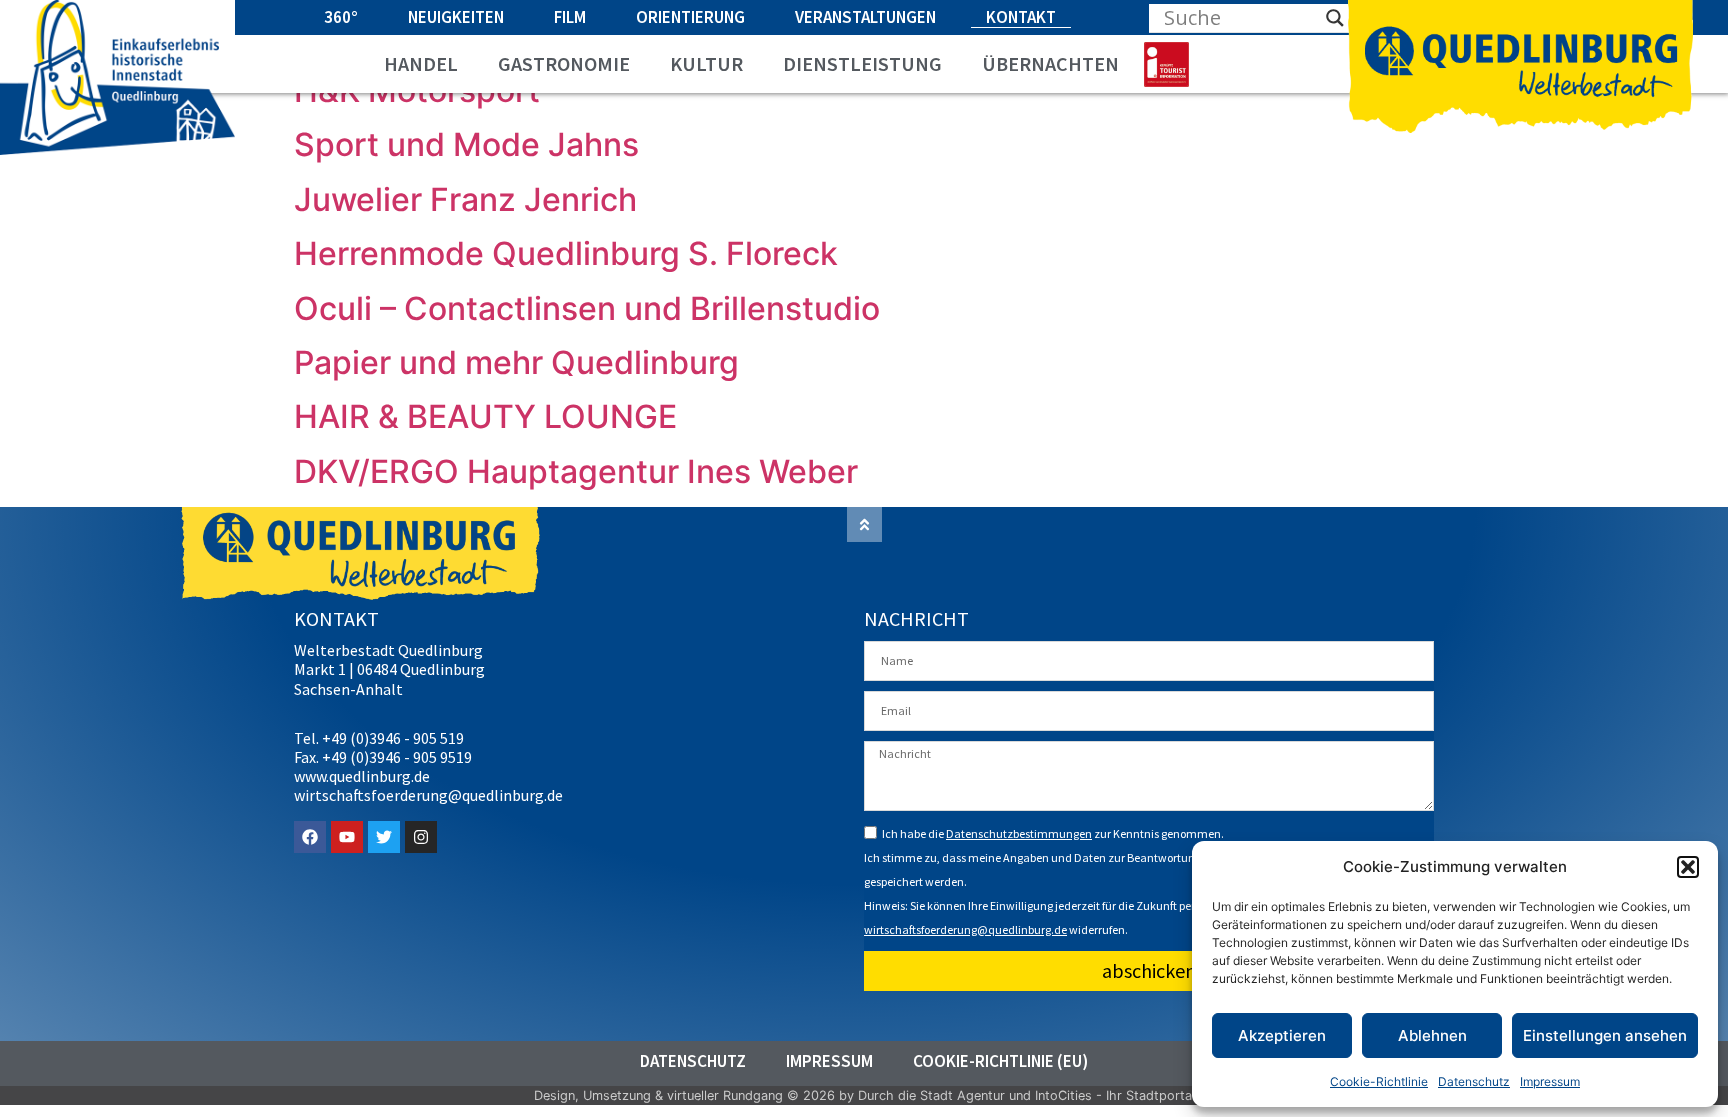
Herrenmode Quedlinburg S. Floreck (566, 253)
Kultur (706, 64)
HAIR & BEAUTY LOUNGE (485, 416)
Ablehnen (1432, 1035)
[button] (1688, 867)
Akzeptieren (1282, 1035)
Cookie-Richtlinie (1379, 1081)
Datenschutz (1474, 1081)
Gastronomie (564, 64)
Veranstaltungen (865, 17)
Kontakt (1021, 17)
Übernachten (1050, 64)
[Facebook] (310, 837)
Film (570, 17)
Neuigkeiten (456, 17)
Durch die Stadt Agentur (931, 1095)
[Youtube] (347, 837)
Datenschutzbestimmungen (1019, 833)
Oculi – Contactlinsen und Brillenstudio (587, 308)
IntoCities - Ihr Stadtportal (1115, 1095)
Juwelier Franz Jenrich (465, 199)
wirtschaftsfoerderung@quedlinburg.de (965, 929)
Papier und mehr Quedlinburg (516, 362)
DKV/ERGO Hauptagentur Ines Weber (576, 471)
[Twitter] (384, 837)
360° (341, 17)
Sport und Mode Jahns (466, 144)
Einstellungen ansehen (1605, 1035)
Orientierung (690, 17)
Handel (421, 64)
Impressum (1550, 1081)
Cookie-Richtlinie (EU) (1000, 1061)
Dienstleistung (862, 64)
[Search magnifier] (1335, 18)
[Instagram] (421, 837)
